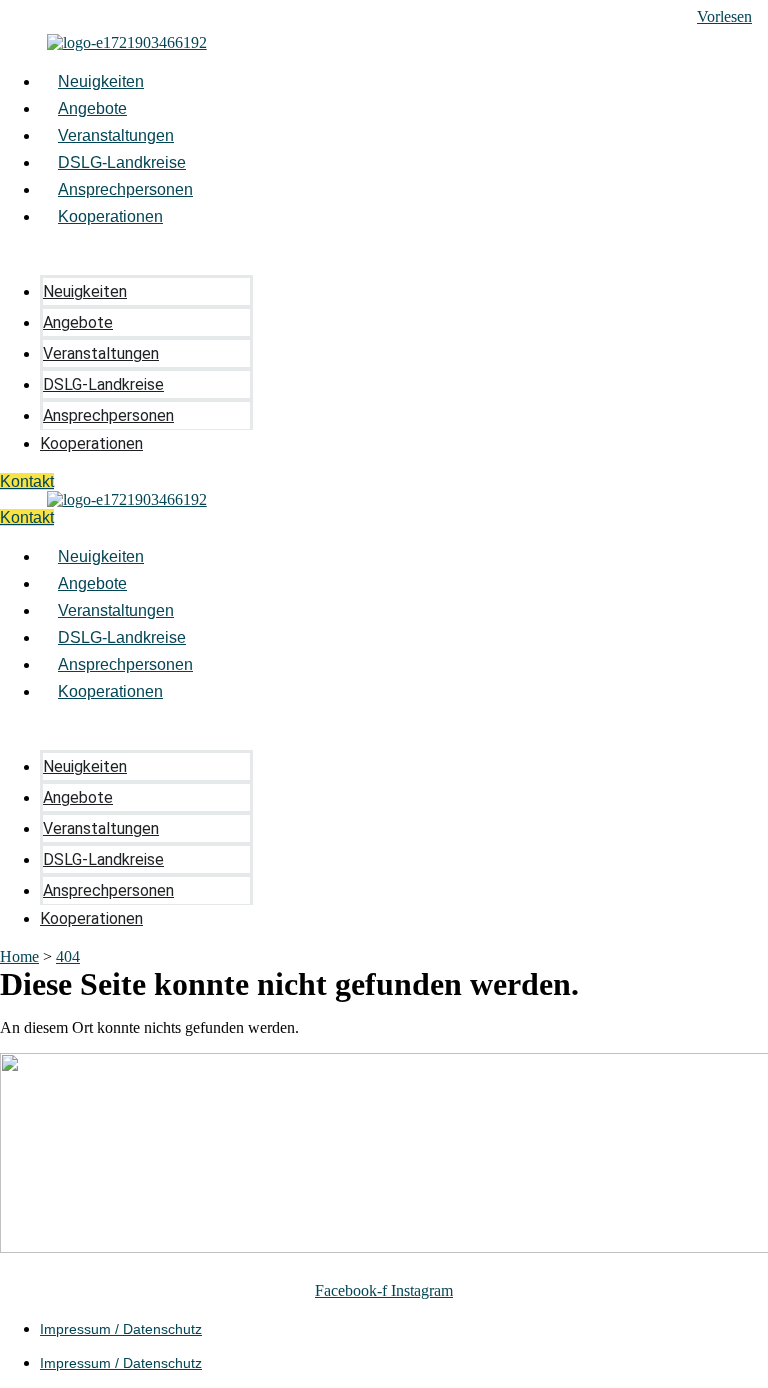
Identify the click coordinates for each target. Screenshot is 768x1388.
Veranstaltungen (116, 135)
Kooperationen (110, 216)
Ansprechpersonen (125, 189)
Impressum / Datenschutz (121, 1329)
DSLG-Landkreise (122, 162)
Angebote (92, 108)
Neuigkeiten (101, 81)
